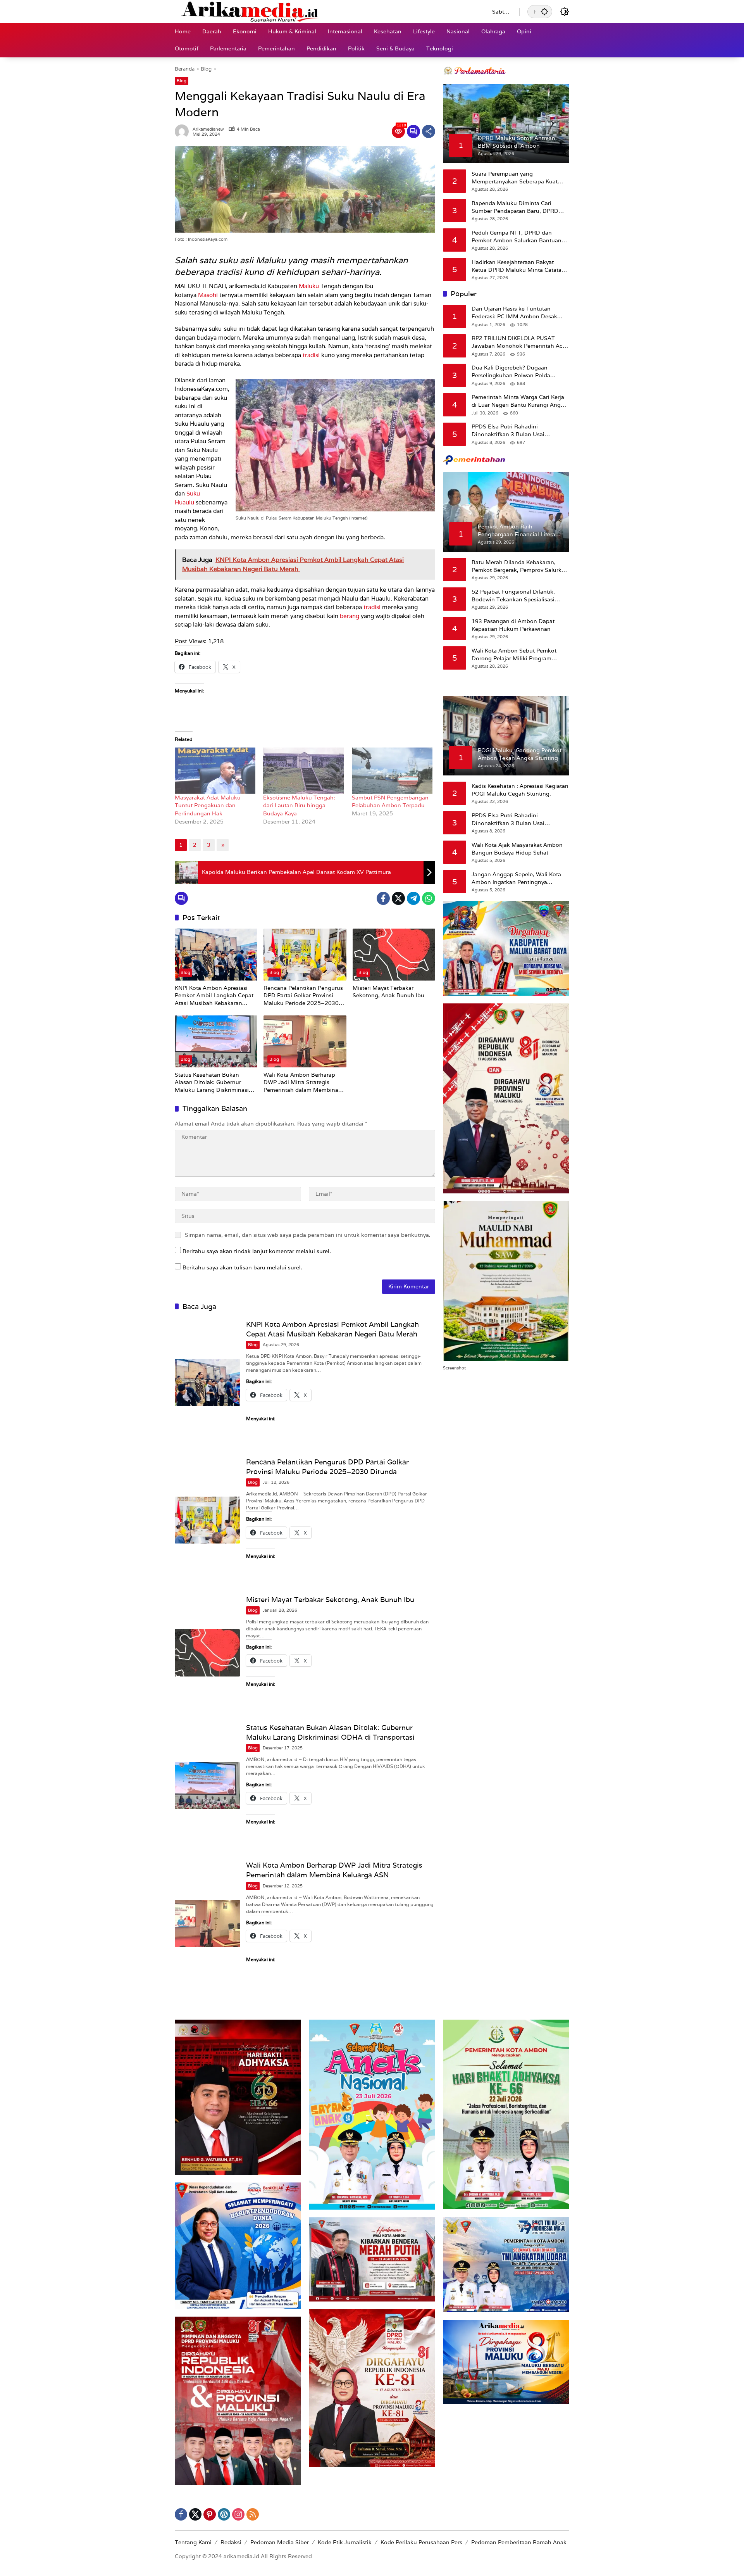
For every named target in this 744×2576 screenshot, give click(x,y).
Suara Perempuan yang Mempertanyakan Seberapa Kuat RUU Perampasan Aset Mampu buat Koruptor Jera (519, 178)
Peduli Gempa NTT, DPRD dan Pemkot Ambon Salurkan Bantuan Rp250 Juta (517, 237)
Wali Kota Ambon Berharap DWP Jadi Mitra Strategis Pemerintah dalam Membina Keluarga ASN (301, 1083)
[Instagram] (238, 2514)
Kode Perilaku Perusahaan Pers (421, 2542)
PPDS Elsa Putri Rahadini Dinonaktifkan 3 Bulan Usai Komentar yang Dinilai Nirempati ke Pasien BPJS (518, 431)
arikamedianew (208, 129)
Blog (182, 81)
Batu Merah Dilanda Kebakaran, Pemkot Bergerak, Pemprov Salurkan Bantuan (520, 566)
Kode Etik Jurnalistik (345, 2542)
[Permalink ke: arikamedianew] (184, 131)
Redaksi (231, 2542)
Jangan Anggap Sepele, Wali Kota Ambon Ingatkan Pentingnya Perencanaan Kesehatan (516, 878)
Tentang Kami (193, 2542)
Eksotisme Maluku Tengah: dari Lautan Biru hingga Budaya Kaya (299, 805)
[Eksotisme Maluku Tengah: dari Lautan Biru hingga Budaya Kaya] (303, 771)
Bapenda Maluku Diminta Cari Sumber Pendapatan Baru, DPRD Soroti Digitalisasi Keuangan (515, 207)
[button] (544, 11)
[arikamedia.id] (326, 11)
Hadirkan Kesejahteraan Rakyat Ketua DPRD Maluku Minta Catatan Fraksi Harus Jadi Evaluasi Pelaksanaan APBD (518, 266)
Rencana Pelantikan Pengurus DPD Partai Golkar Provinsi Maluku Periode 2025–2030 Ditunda (303, 996)
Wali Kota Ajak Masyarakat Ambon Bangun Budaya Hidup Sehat (517, 849)
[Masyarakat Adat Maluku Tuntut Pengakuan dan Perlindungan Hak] (215, 771)
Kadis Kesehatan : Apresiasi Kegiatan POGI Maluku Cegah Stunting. (520, 790)
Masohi (208, 295)
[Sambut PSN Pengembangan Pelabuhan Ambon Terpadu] (392, 771)
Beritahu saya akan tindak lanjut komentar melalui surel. (257, 1251)
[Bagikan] (429, 131)
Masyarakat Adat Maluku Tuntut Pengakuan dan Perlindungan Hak (208, 805)
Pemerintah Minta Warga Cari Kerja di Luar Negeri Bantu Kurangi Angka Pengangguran (519, 401)
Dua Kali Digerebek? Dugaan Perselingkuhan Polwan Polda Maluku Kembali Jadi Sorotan (511, 372)
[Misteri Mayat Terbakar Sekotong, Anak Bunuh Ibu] (394, 955)
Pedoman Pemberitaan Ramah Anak (519, 2542)
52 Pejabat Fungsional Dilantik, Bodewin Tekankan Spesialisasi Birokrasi (513, 596)
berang (350, 616)
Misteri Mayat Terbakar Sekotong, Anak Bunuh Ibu (388, 992)
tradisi (311, 355)
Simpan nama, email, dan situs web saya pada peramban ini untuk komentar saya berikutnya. (308, 1235)
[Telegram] (413, 898)
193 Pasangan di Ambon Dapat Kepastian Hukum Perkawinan (513, 625)
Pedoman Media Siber (280, 2542)
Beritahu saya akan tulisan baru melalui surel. (242, 1267)
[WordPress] (224, 2514)
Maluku (309, 286)
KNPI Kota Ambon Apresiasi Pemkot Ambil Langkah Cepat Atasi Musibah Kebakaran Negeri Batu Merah (214, 996)
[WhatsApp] (429, 898)
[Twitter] (398, 898)
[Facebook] (383, 898)
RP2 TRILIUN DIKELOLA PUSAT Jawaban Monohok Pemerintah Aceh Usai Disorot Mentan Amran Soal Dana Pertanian (520, 342)
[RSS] (253, 2514)
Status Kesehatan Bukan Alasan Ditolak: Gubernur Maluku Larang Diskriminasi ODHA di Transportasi (212, 1083)
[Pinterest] (210, 2514)
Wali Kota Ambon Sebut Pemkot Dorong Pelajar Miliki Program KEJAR (514, 655)
